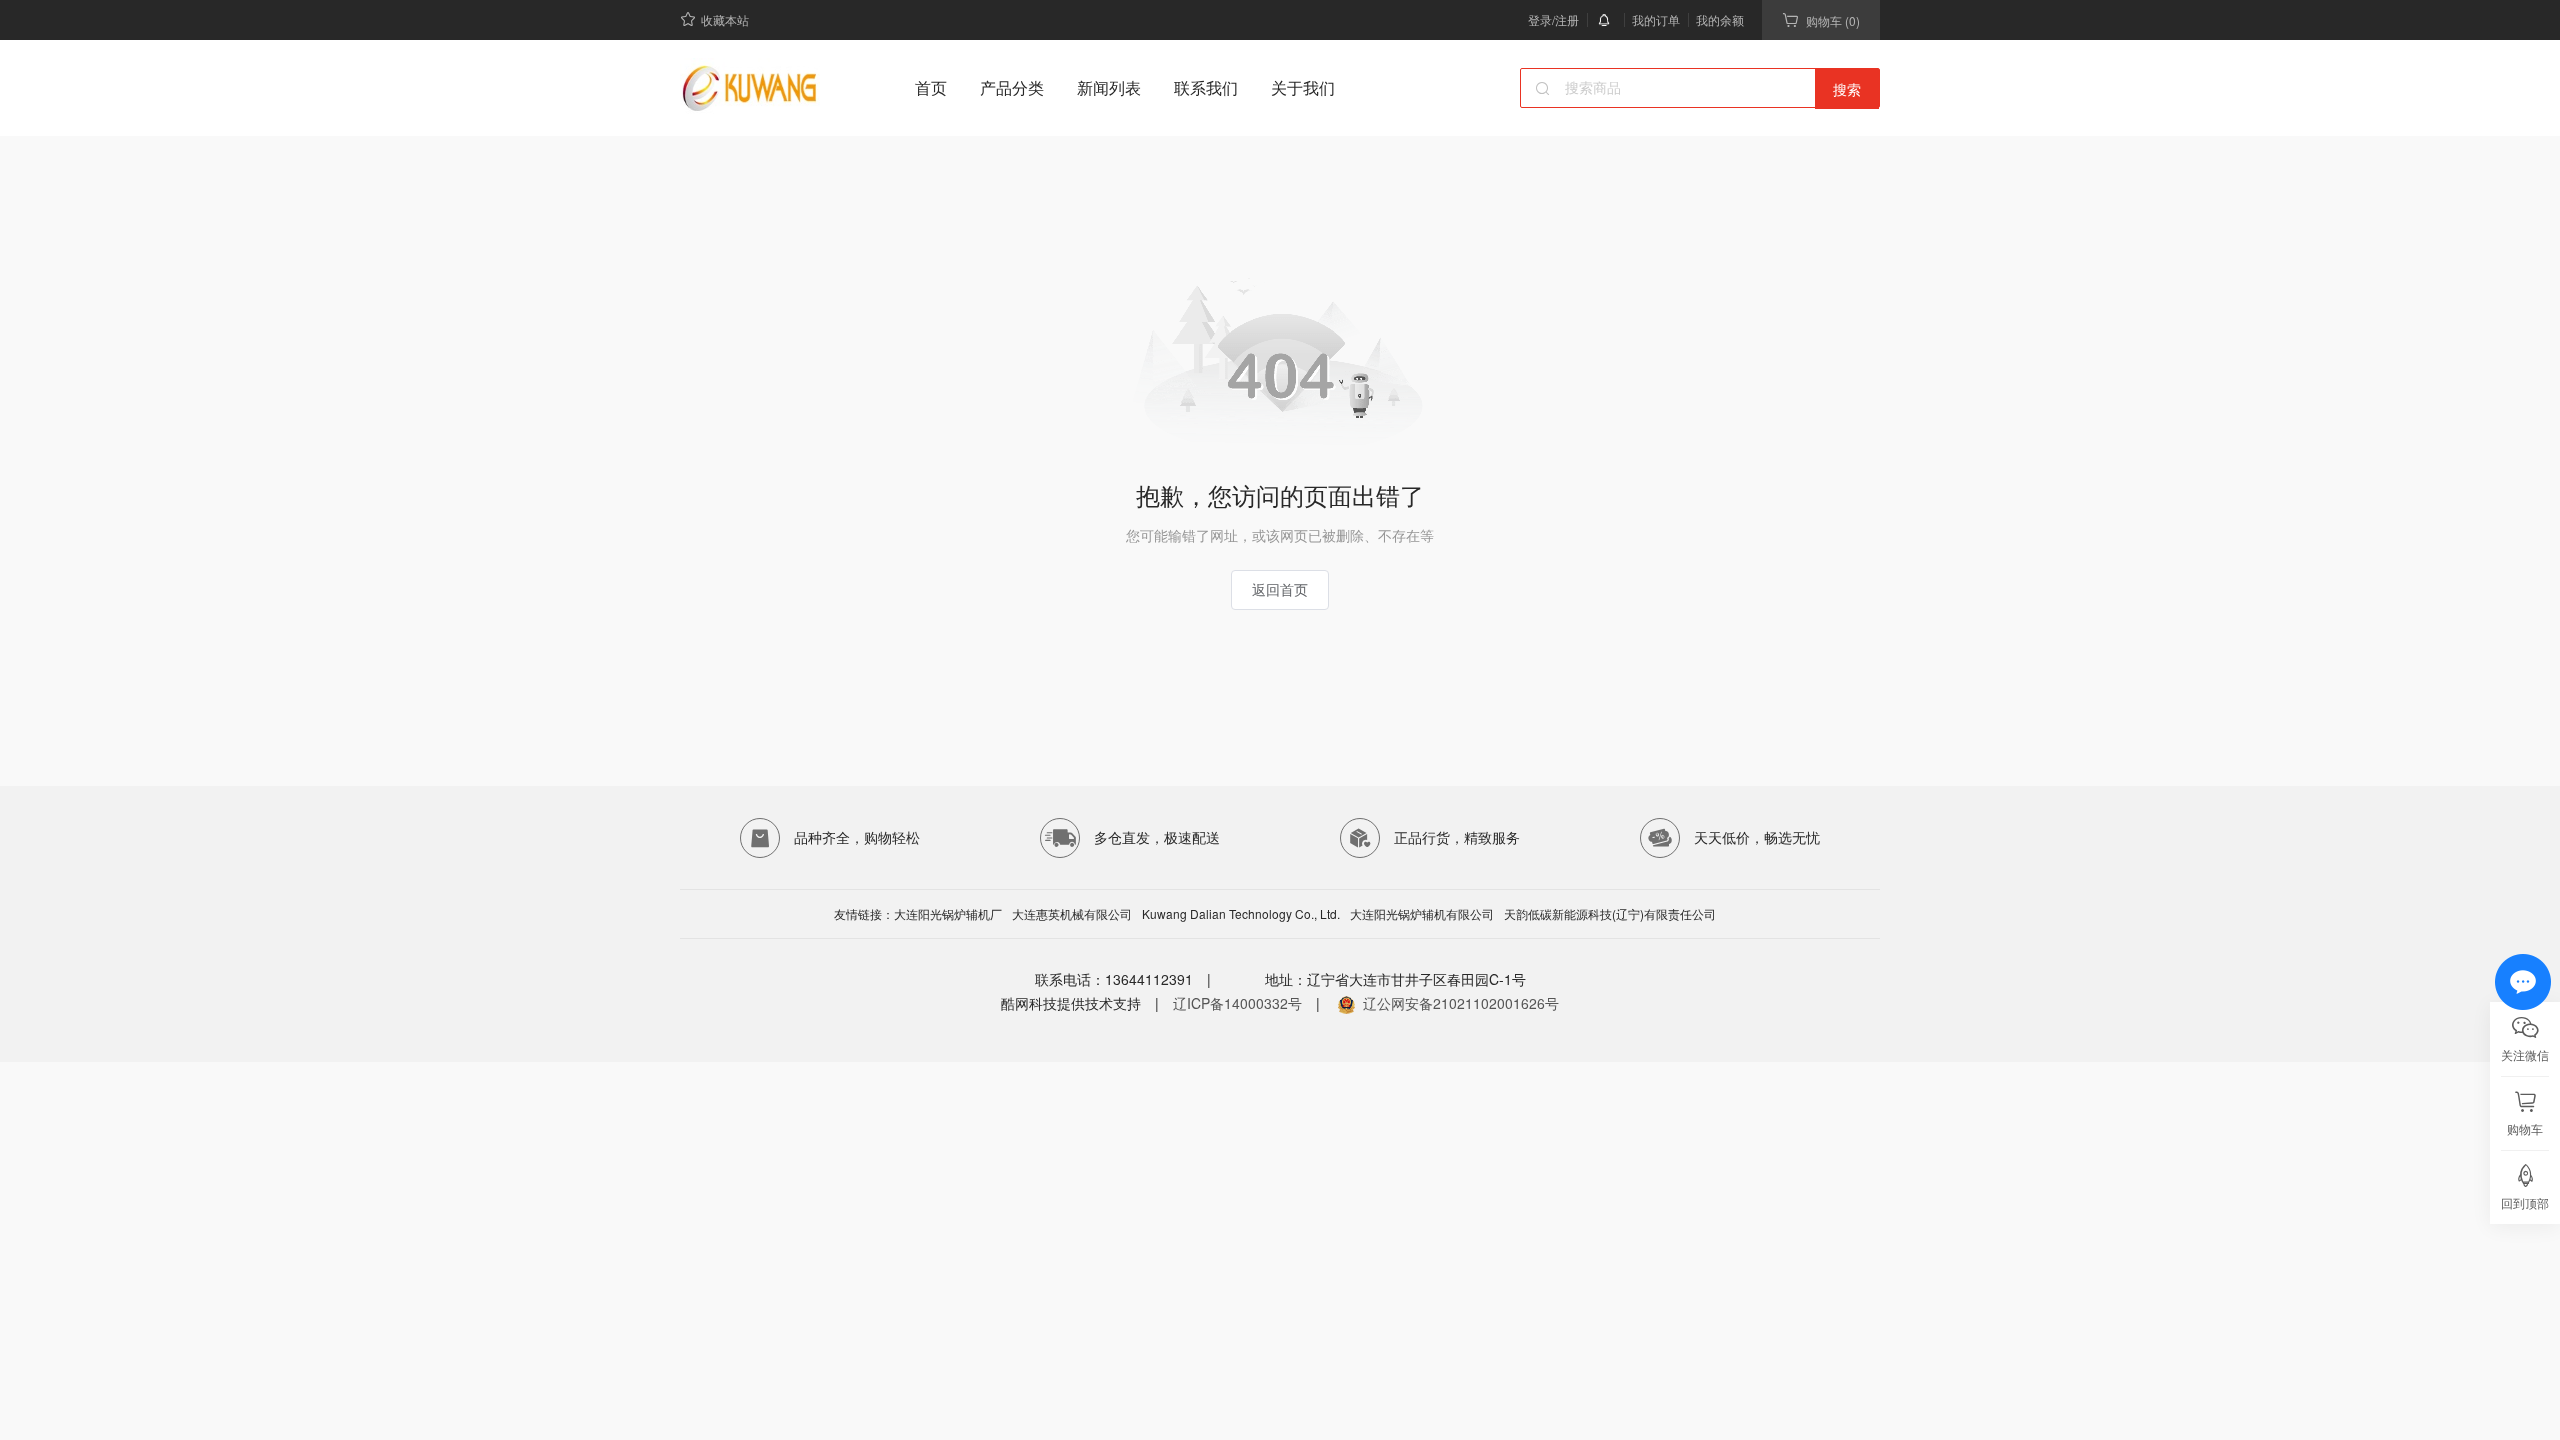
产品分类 (1012, 87)
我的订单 (1656, 19)
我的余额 (1720, 19)
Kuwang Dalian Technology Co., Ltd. (1241, 914)
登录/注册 (1553, 19)
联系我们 (1206, 87)
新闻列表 (1109, 87)
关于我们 (1303, 87)
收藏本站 (725, 19)
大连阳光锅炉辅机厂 (948, 914)
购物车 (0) (1833, 20)
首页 (931, 87)
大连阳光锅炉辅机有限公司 (1422, 914)
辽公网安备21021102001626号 (1461, 1003)
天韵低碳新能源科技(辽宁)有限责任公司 (1610, 914)
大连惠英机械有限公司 (1072, 914)
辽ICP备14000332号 (1237, 1003)
